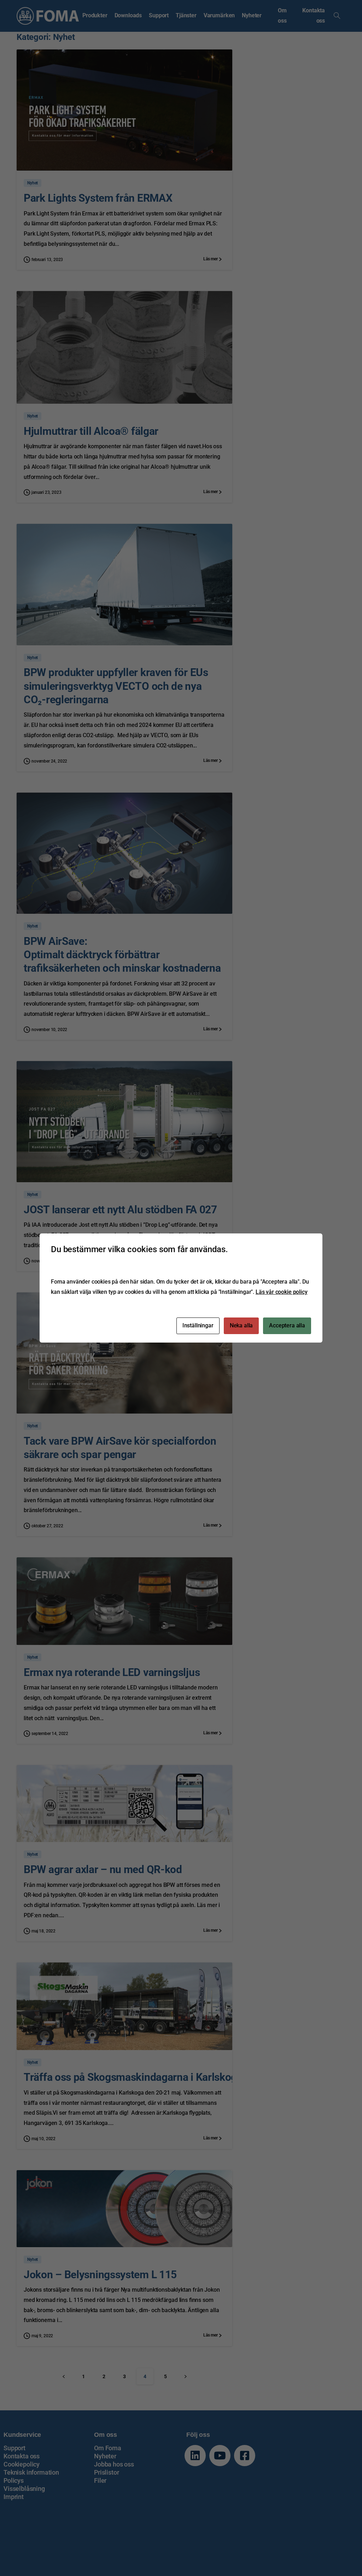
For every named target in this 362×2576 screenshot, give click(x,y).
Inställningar (198, 1325)
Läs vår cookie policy (282, 1292)
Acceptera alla (287, 1325)
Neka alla (241, 1325)
